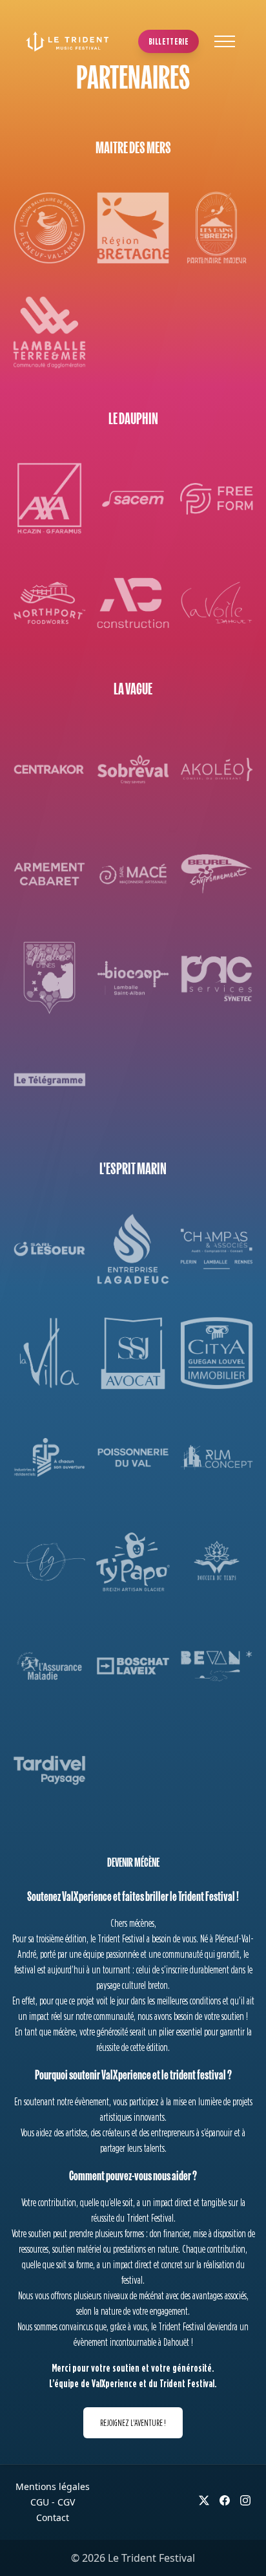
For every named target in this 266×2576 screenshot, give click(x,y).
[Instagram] (245, 2500)
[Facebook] (225, 2500)
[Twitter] (204, 2500)
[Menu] (225, 41)
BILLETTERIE (169, 41)
